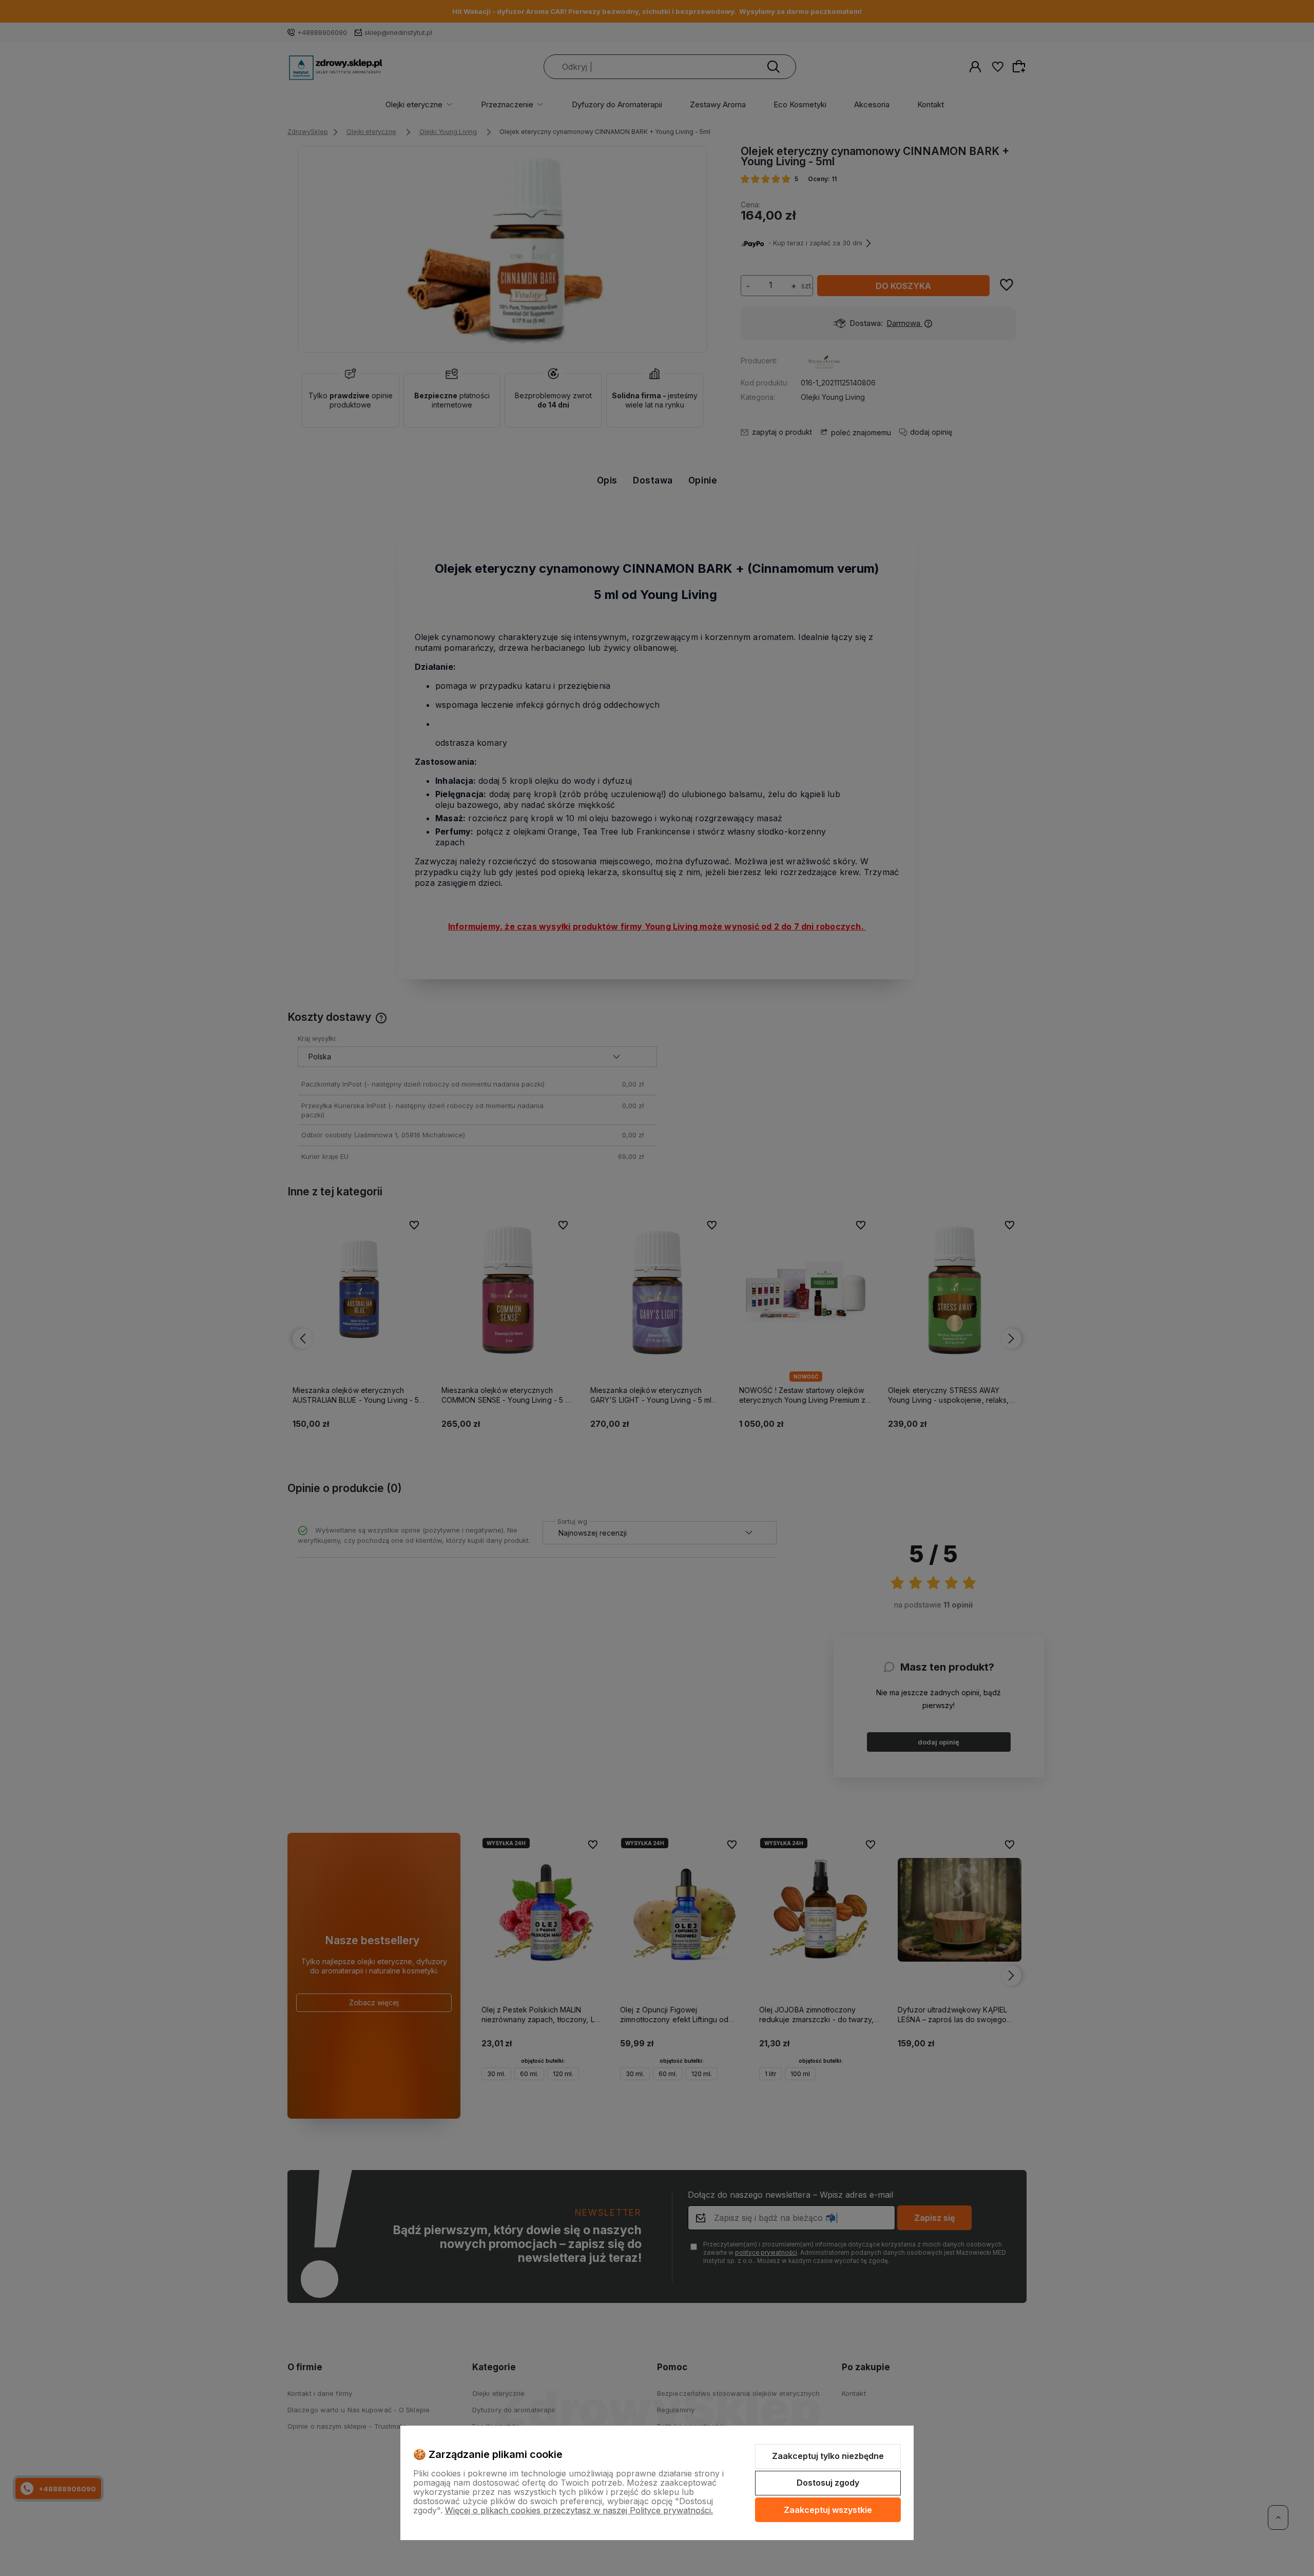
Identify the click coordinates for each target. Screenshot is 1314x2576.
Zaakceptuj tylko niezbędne (828, 2456)
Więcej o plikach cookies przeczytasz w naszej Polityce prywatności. (579, 2510)
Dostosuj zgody (828, 2483)
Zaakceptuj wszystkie (828, 2510)
